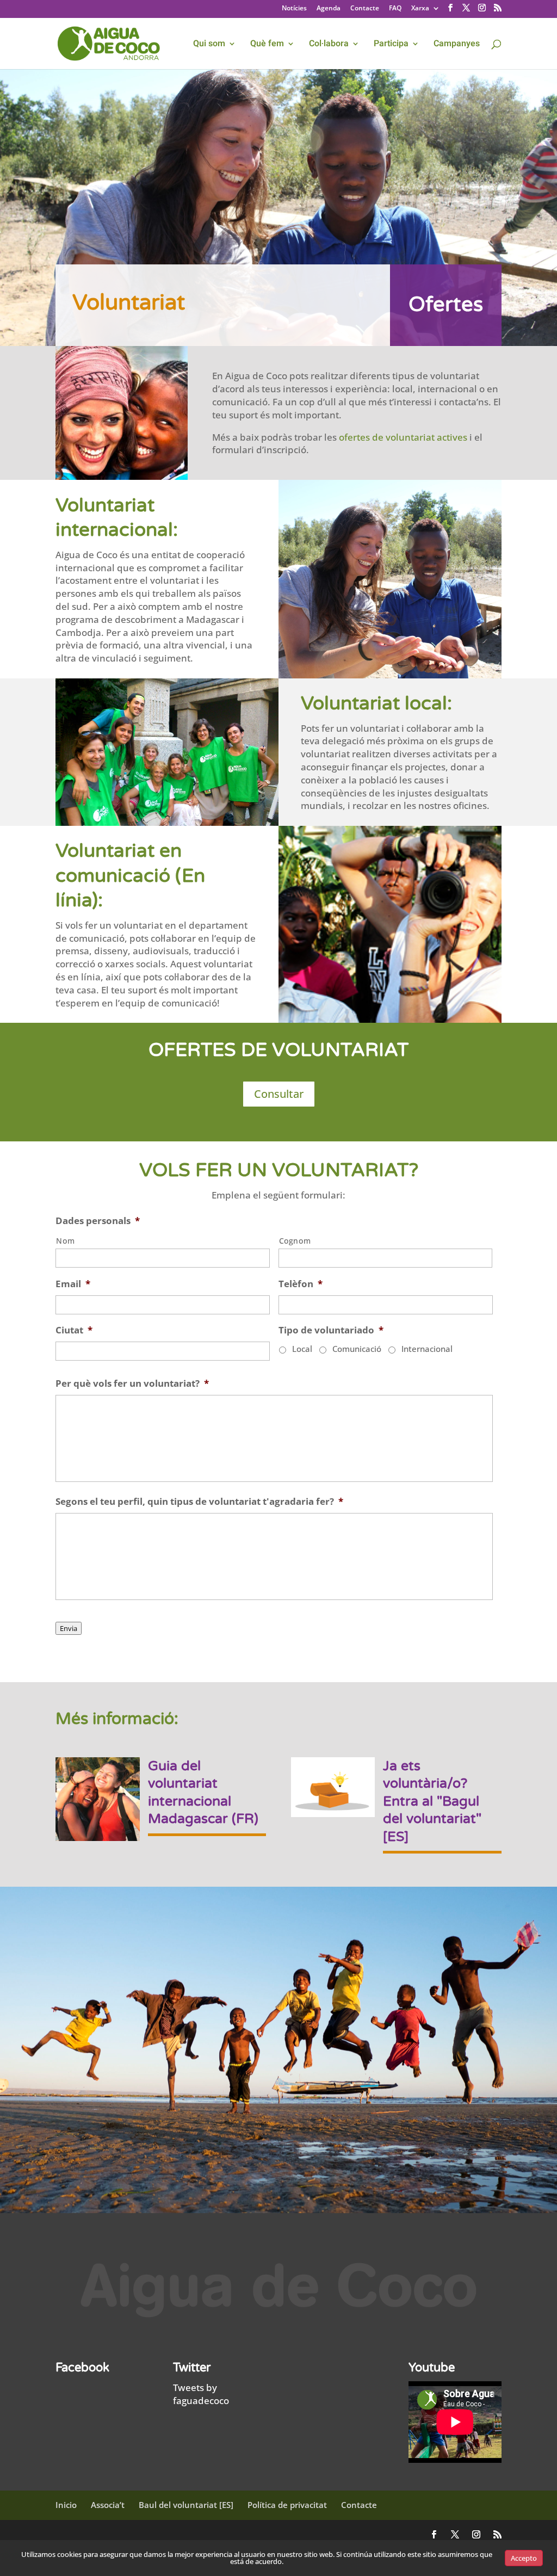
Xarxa (420, 9)
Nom (65, 1241)
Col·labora (329, 45)
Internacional (427, 1349)
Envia (69, 1628)
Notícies (294, 9)
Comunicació (357, 1349)
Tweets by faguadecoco (201, 2394)
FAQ (395, 9)
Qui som (209, 45)
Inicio (66, 2505)
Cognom (295, 1241)
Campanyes (457, 45)
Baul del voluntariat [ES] (186, 2505)
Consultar (279, 1094)
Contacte (365, 9)
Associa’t (108, 2505)
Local (302, 1349)
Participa (391, 45)
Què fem (267, 45)
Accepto (524, 2558)
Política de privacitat (287, 2505)
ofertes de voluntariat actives (403, 437)
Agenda (329, 9)
